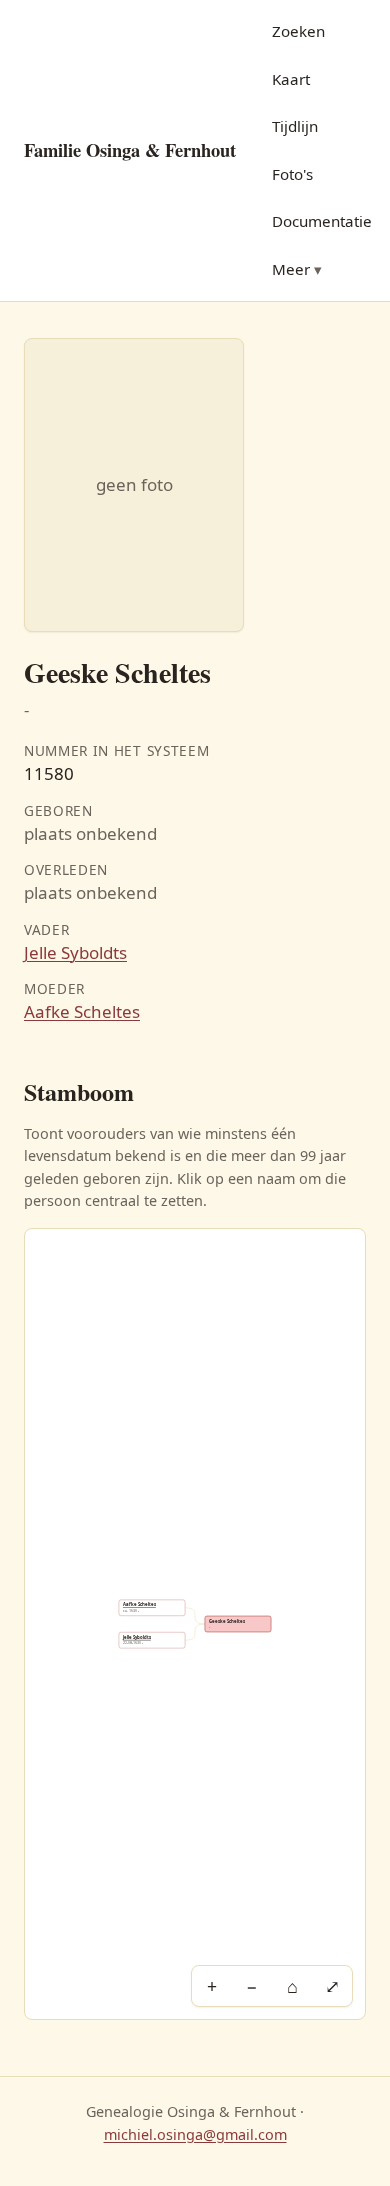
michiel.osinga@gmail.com (195, 2134)
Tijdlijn (295, 126)
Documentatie (322, 221)
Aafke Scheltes (82, 1011)
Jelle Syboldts (75, 952)
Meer (291, 269)
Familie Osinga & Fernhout (130, 149)
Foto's (292, 174)
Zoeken (298, 31)
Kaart (291, 79)
